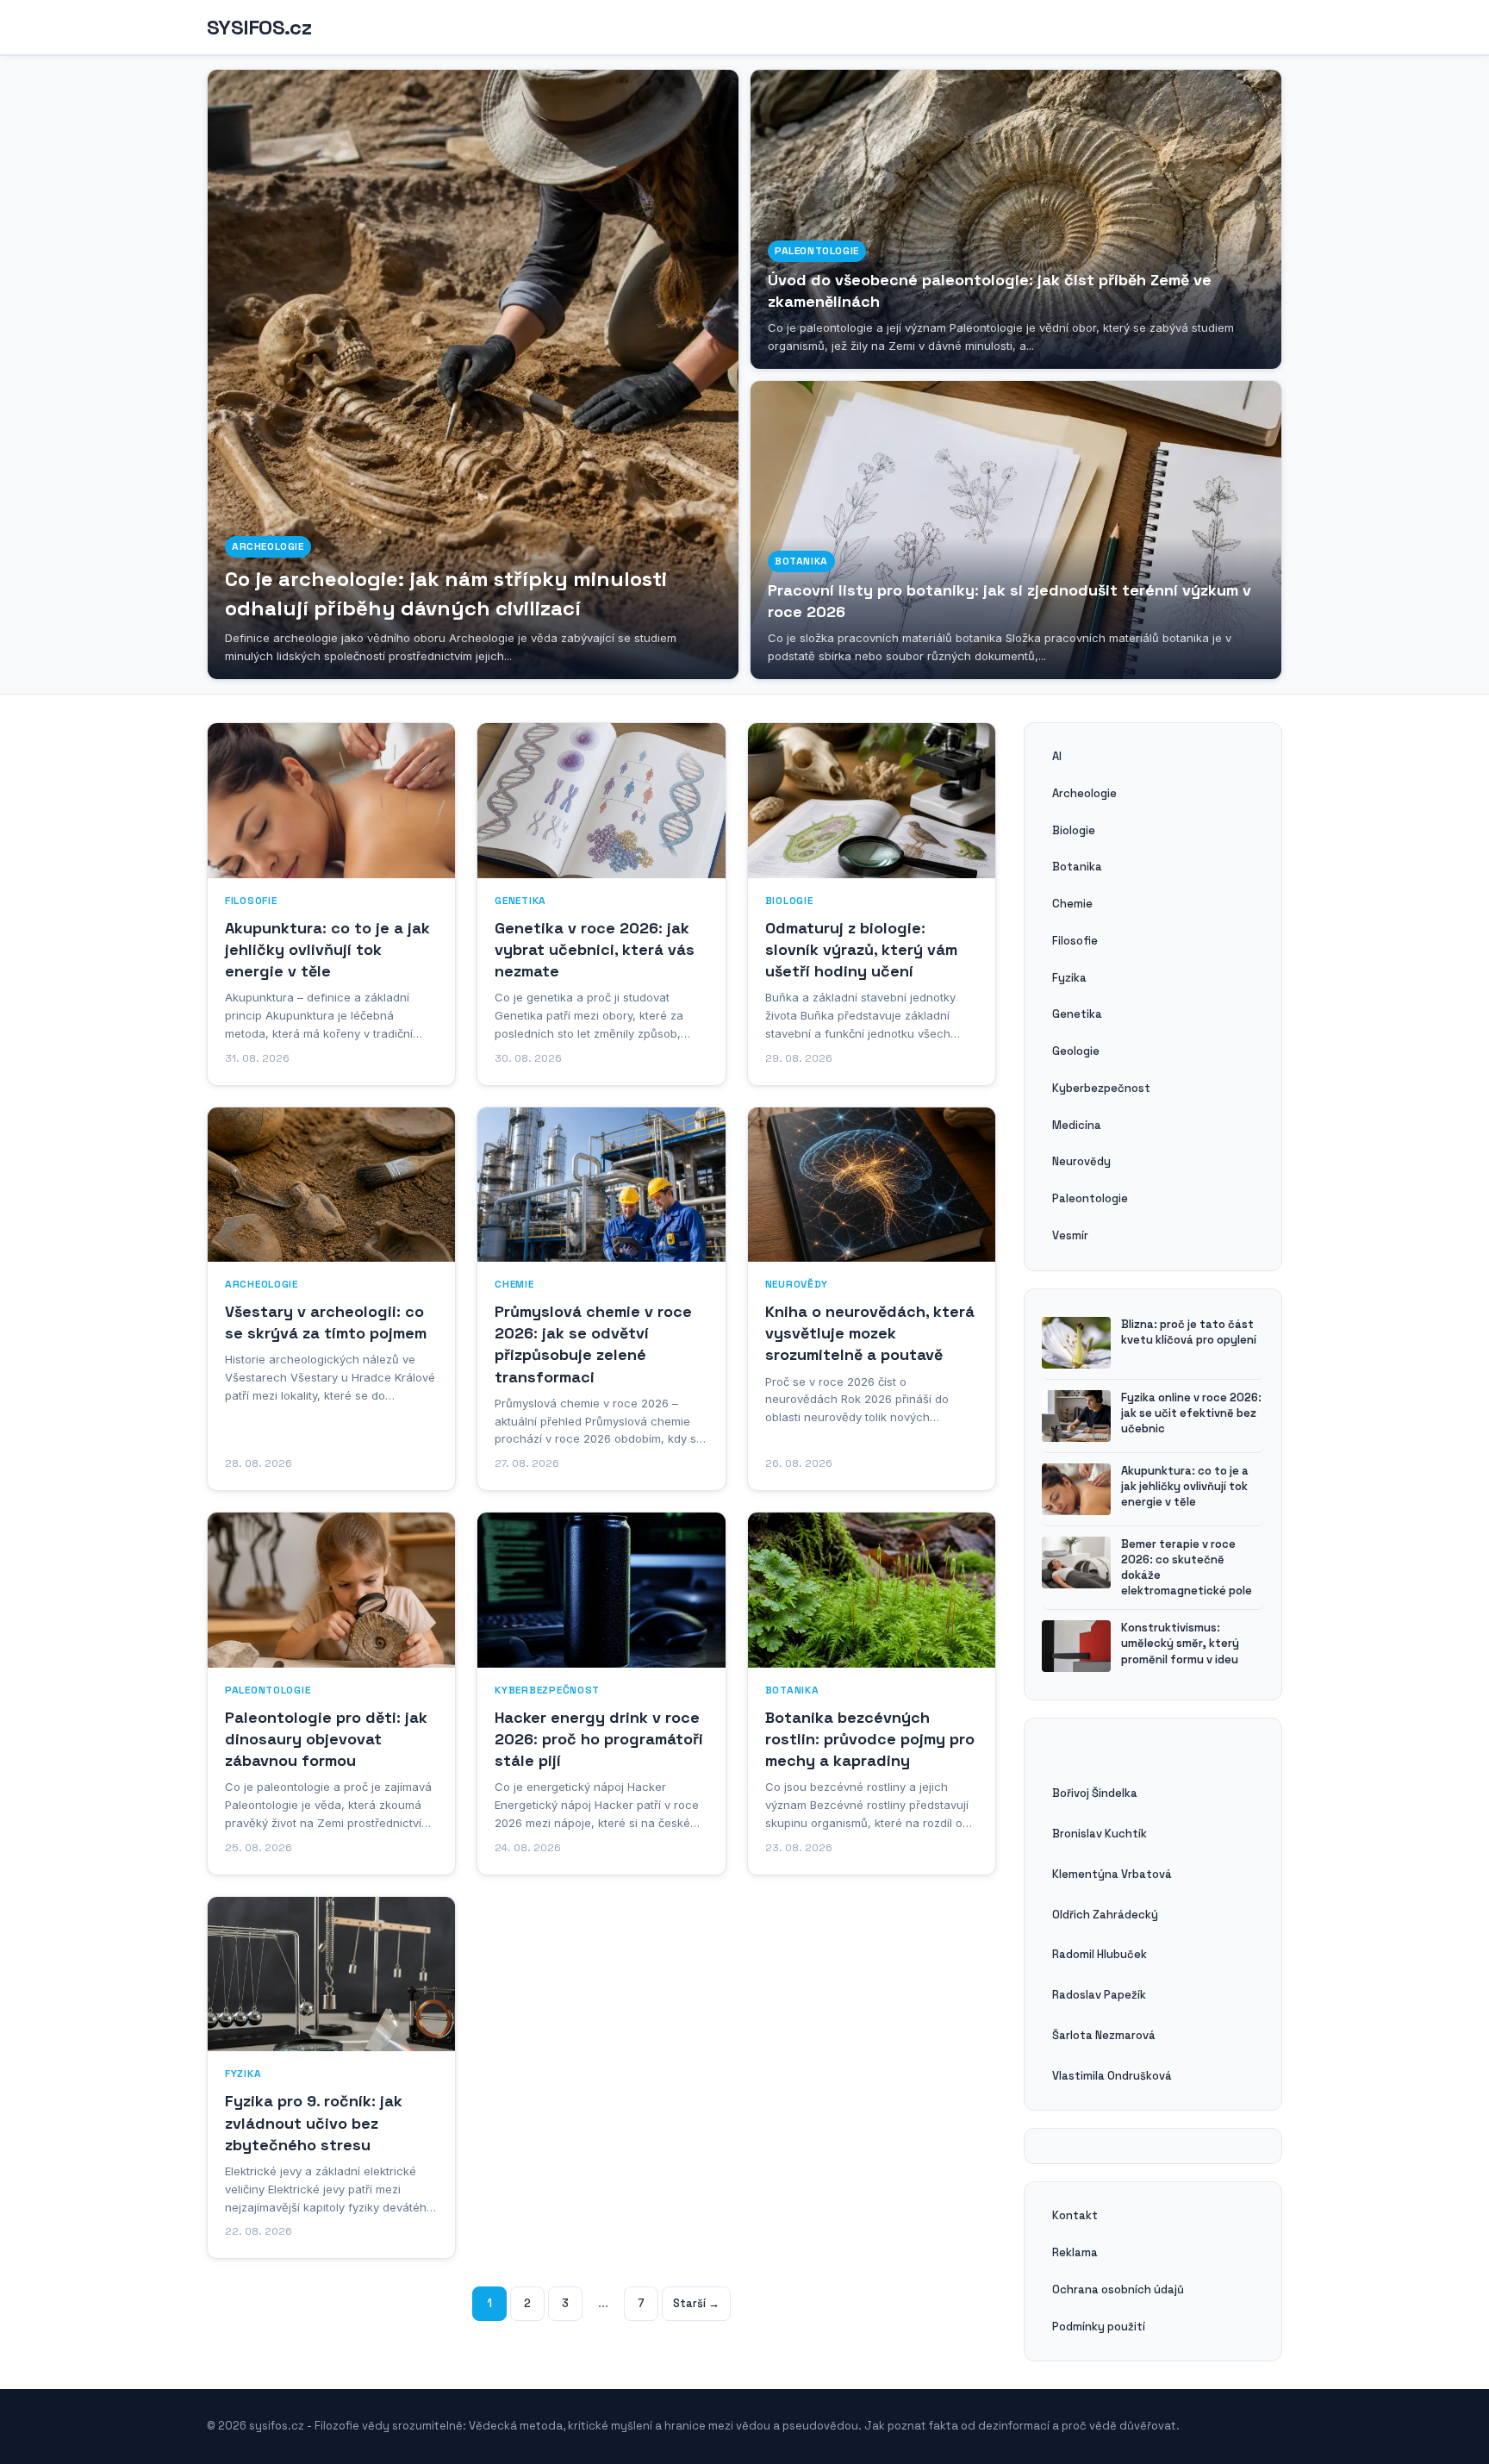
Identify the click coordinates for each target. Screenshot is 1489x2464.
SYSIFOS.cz (259, 28)
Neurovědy (797, 1284)
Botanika (801, 561)
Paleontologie (817, 251)
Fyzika (243, 2074)
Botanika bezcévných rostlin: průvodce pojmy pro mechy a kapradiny (870, 1739)
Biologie (789, 901)
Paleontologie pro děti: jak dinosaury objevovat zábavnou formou (326, 1739)
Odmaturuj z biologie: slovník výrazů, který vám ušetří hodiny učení (861, 949)
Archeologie (268, 546)
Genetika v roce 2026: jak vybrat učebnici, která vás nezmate (595, 949)
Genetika (520, 901)
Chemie (514, 1284)
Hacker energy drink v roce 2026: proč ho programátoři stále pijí (599, 1739)
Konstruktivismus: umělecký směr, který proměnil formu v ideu (1180, 1643)
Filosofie (251, 901)
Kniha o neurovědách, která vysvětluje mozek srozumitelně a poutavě (870, 1333)
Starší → (696, 2303)
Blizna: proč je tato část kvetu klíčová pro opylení (1189, 1332)
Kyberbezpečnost (547, 1690)
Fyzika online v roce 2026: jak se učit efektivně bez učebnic (1191, 1413)
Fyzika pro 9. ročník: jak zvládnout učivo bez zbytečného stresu (314, 2122)
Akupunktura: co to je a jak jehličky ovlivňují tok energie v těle (327, 949)
